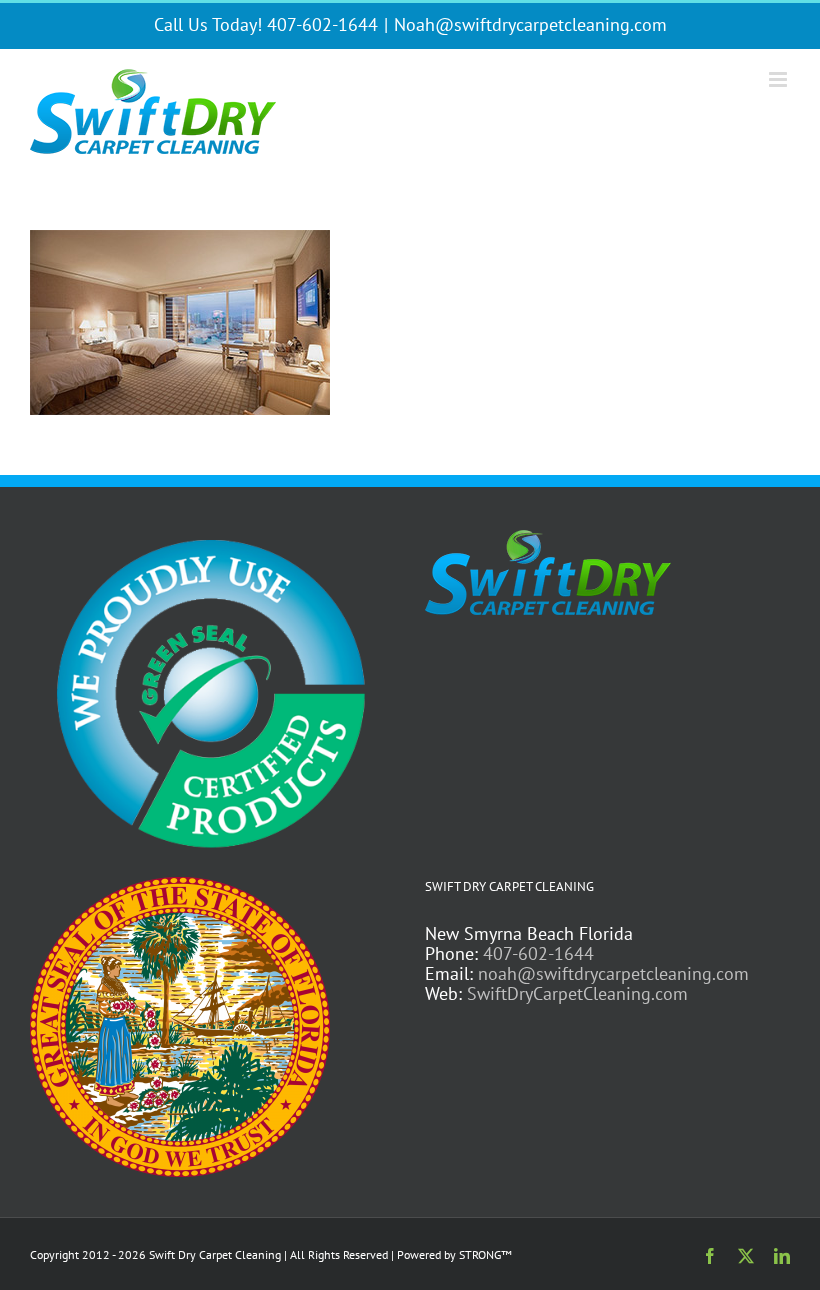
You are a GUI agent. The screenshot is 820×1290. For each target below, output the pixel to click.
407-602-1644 (538, 953)
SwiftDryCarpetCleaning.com (577, 993)
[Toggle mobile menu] (779, 79)
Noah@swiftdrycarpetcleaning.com (530, 24)
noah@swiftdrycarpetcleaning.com (613, 973)
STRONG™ (485, 1254)
